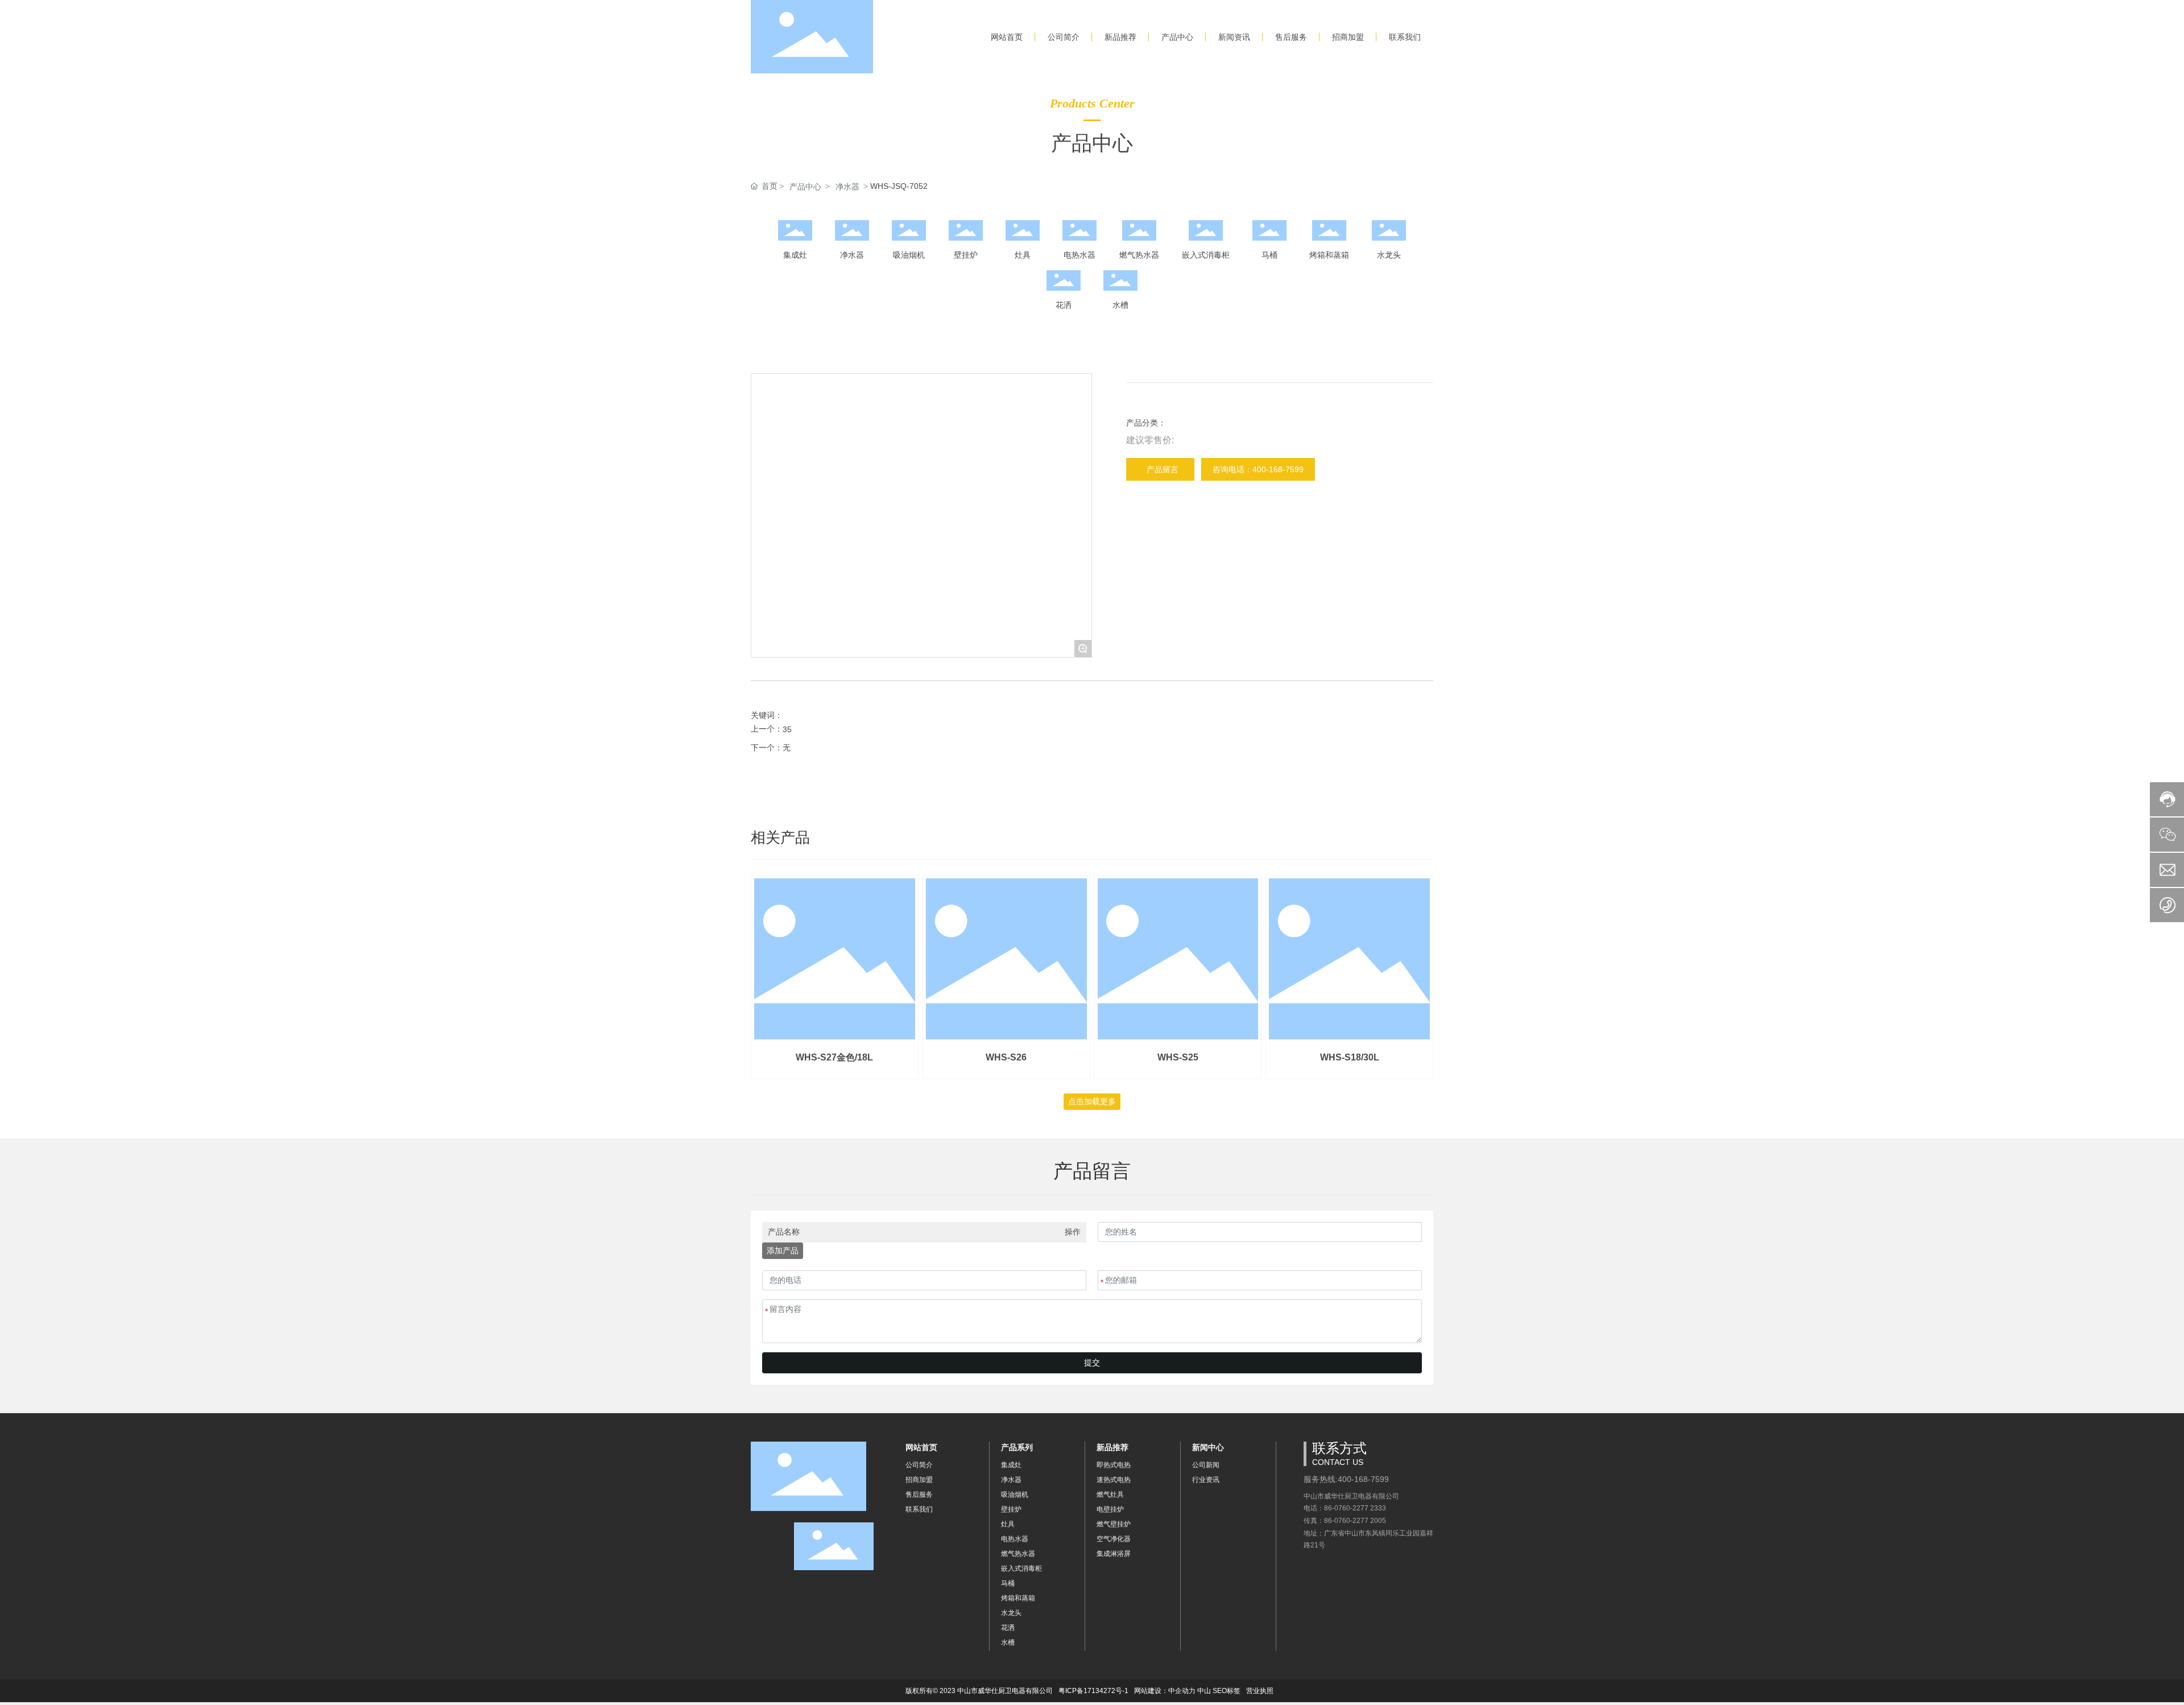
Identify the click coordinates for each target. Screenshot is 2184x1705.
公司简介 (919, 1465)
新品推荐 (1112, 1447)
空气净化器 (1114, 1539)
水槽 (1120, 305)
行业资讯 (1206, 1480)
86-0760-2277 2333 (1355, 1508)
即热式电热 (1114, 1465)
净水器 (847, 187)
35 (787, 729)
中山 (1204, 1691)
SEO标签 (1227, 1691)
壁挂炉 (966, 255)
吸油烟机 (909, 255)
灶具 (1023, 255)
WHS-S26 (1006, 1057)
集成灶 (795, 255)
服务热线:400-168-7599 (1346, 1479)
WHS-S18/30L (1350, 1057)
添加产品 (783, 1250)
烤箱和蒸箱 (1329, 255)
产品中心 (805, 187)
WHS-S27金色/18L (834, 1057)
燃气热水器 (1139, 255)
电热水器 (1079, 255)
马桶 (1269, 255)
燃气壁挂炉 (1114, 1524)
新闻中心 (1208, 1447)
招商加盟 (919, 1480)
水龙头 (1389, 255)
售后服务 (919, 1495)
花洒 (1064, 305)
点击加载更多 (1092, 1101)
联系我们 (919, 1509)
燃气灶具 (1110, 1495)
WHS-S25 (1178, 1057)
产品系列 (1017, 1447)
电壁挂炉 (1110, 1509)
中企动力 (1182, 1691)
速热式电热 (1114, 1480)
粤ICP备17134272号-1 (1093, 1691)
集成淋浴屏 (1114, 1554)
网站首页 (921, 1447)
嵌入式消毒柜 (1206, 255)
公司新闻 (1206, 1465)
